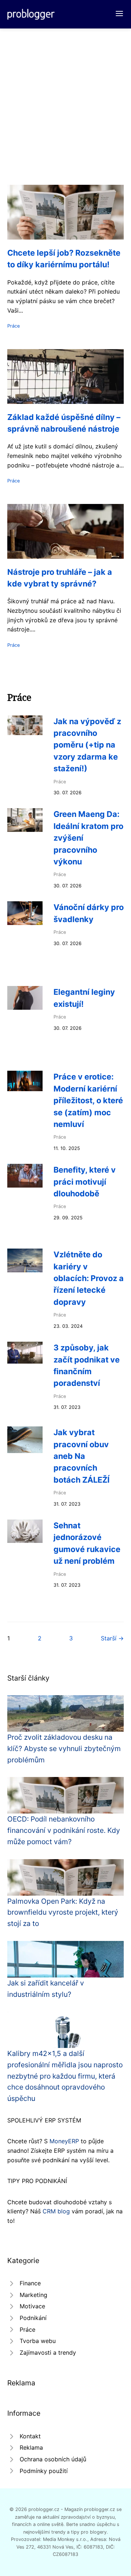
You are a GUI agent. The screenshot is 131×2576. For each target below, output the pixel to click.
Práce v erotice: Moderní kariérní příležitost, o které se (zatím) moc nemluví (88, 1100)
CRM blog (56, 2211)
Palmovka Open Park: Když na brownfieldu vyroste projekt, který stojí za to (63, 1912)
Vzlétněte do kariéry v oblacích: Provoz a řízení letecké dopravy (89, 1278)
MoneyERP (64, 2141)
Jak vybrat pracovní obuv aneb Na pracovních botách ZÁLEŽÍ (82, 1456)
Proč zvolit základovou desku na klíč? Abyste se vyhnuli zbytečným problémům (64, 1748)
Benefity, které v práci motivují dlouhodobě (85, 1182)
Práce (13, 326)
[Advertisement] (65, 98)
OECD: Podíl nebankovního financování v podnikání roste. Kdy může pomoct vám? (64, 1830)
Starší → (112, 1638)
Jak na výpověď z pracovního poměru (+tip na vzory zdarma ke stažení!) (87, 745)
